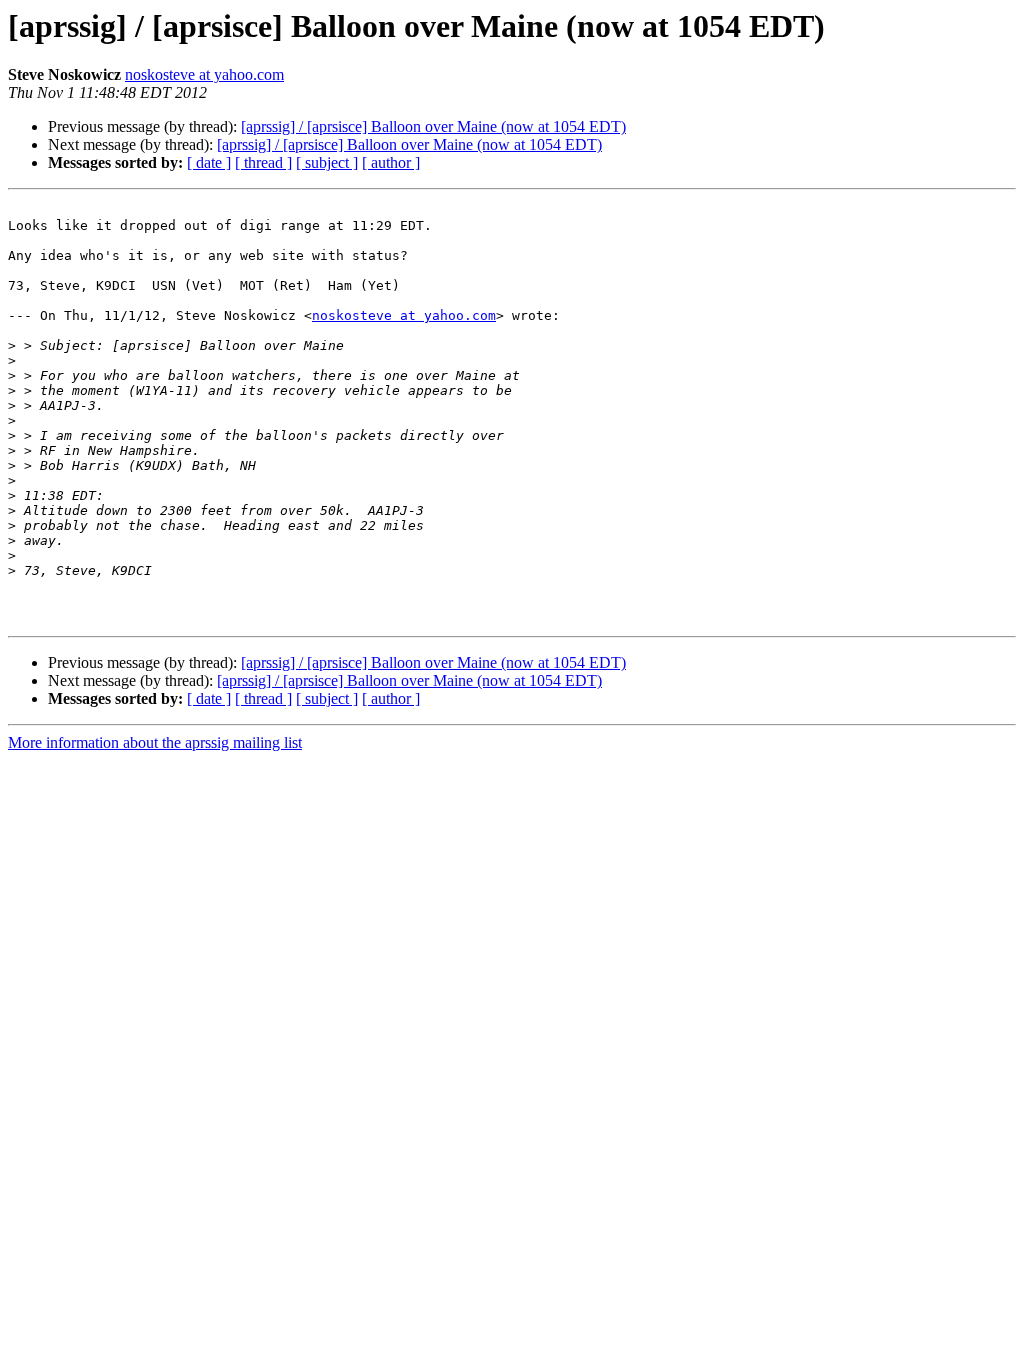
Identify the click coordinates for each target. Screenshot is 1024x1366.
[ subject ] (327, 162)
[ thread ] (263, 162)
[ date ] (209, 162)
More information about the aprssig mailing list (155, 742)
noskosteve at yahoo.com (204, 74)
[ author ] (391, 162)
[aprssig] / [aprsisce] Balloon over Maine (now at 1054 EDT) (433, 126)
